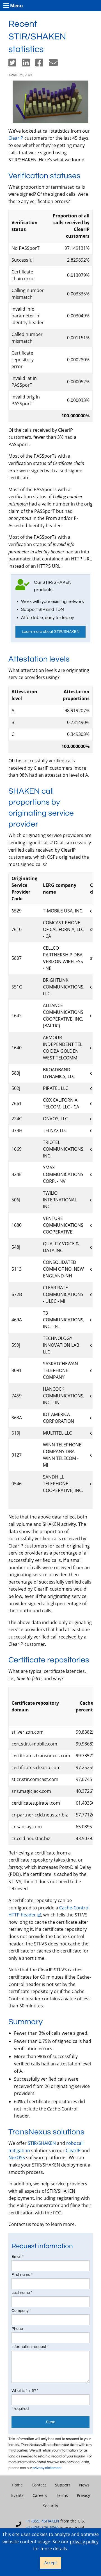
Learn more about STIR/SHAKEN (51, 632)
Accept (51, 2563)
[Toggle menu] (6, 6)
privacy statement (47, 2468)
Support (63, 2485)
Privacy (83, 2495)
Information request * (30, 2347)
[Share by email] (56, 64)
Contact (39, 2485)
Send (51, 2422)
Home (17, 2485)
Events (17, 2495)
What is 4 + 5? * (25, 2391)
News (84, 2485)
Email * (18, 2257)
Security (50, 2506)
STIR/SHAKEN (42, 2143)
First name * (22, 2275)
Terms (62, 2495)
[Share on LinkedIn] (29, 64)
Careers (40, 2495)
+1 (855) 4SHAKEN (43, 2521)
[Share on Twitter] (15, 64)
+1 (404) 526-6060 (42, 2527)
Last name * (22, 2293)
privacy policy (84, 2542)
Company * (21, 2311)
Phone (17, 2329)
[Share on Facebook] (42, 64)
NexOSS (17, 2158)
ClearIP (16, 138)
